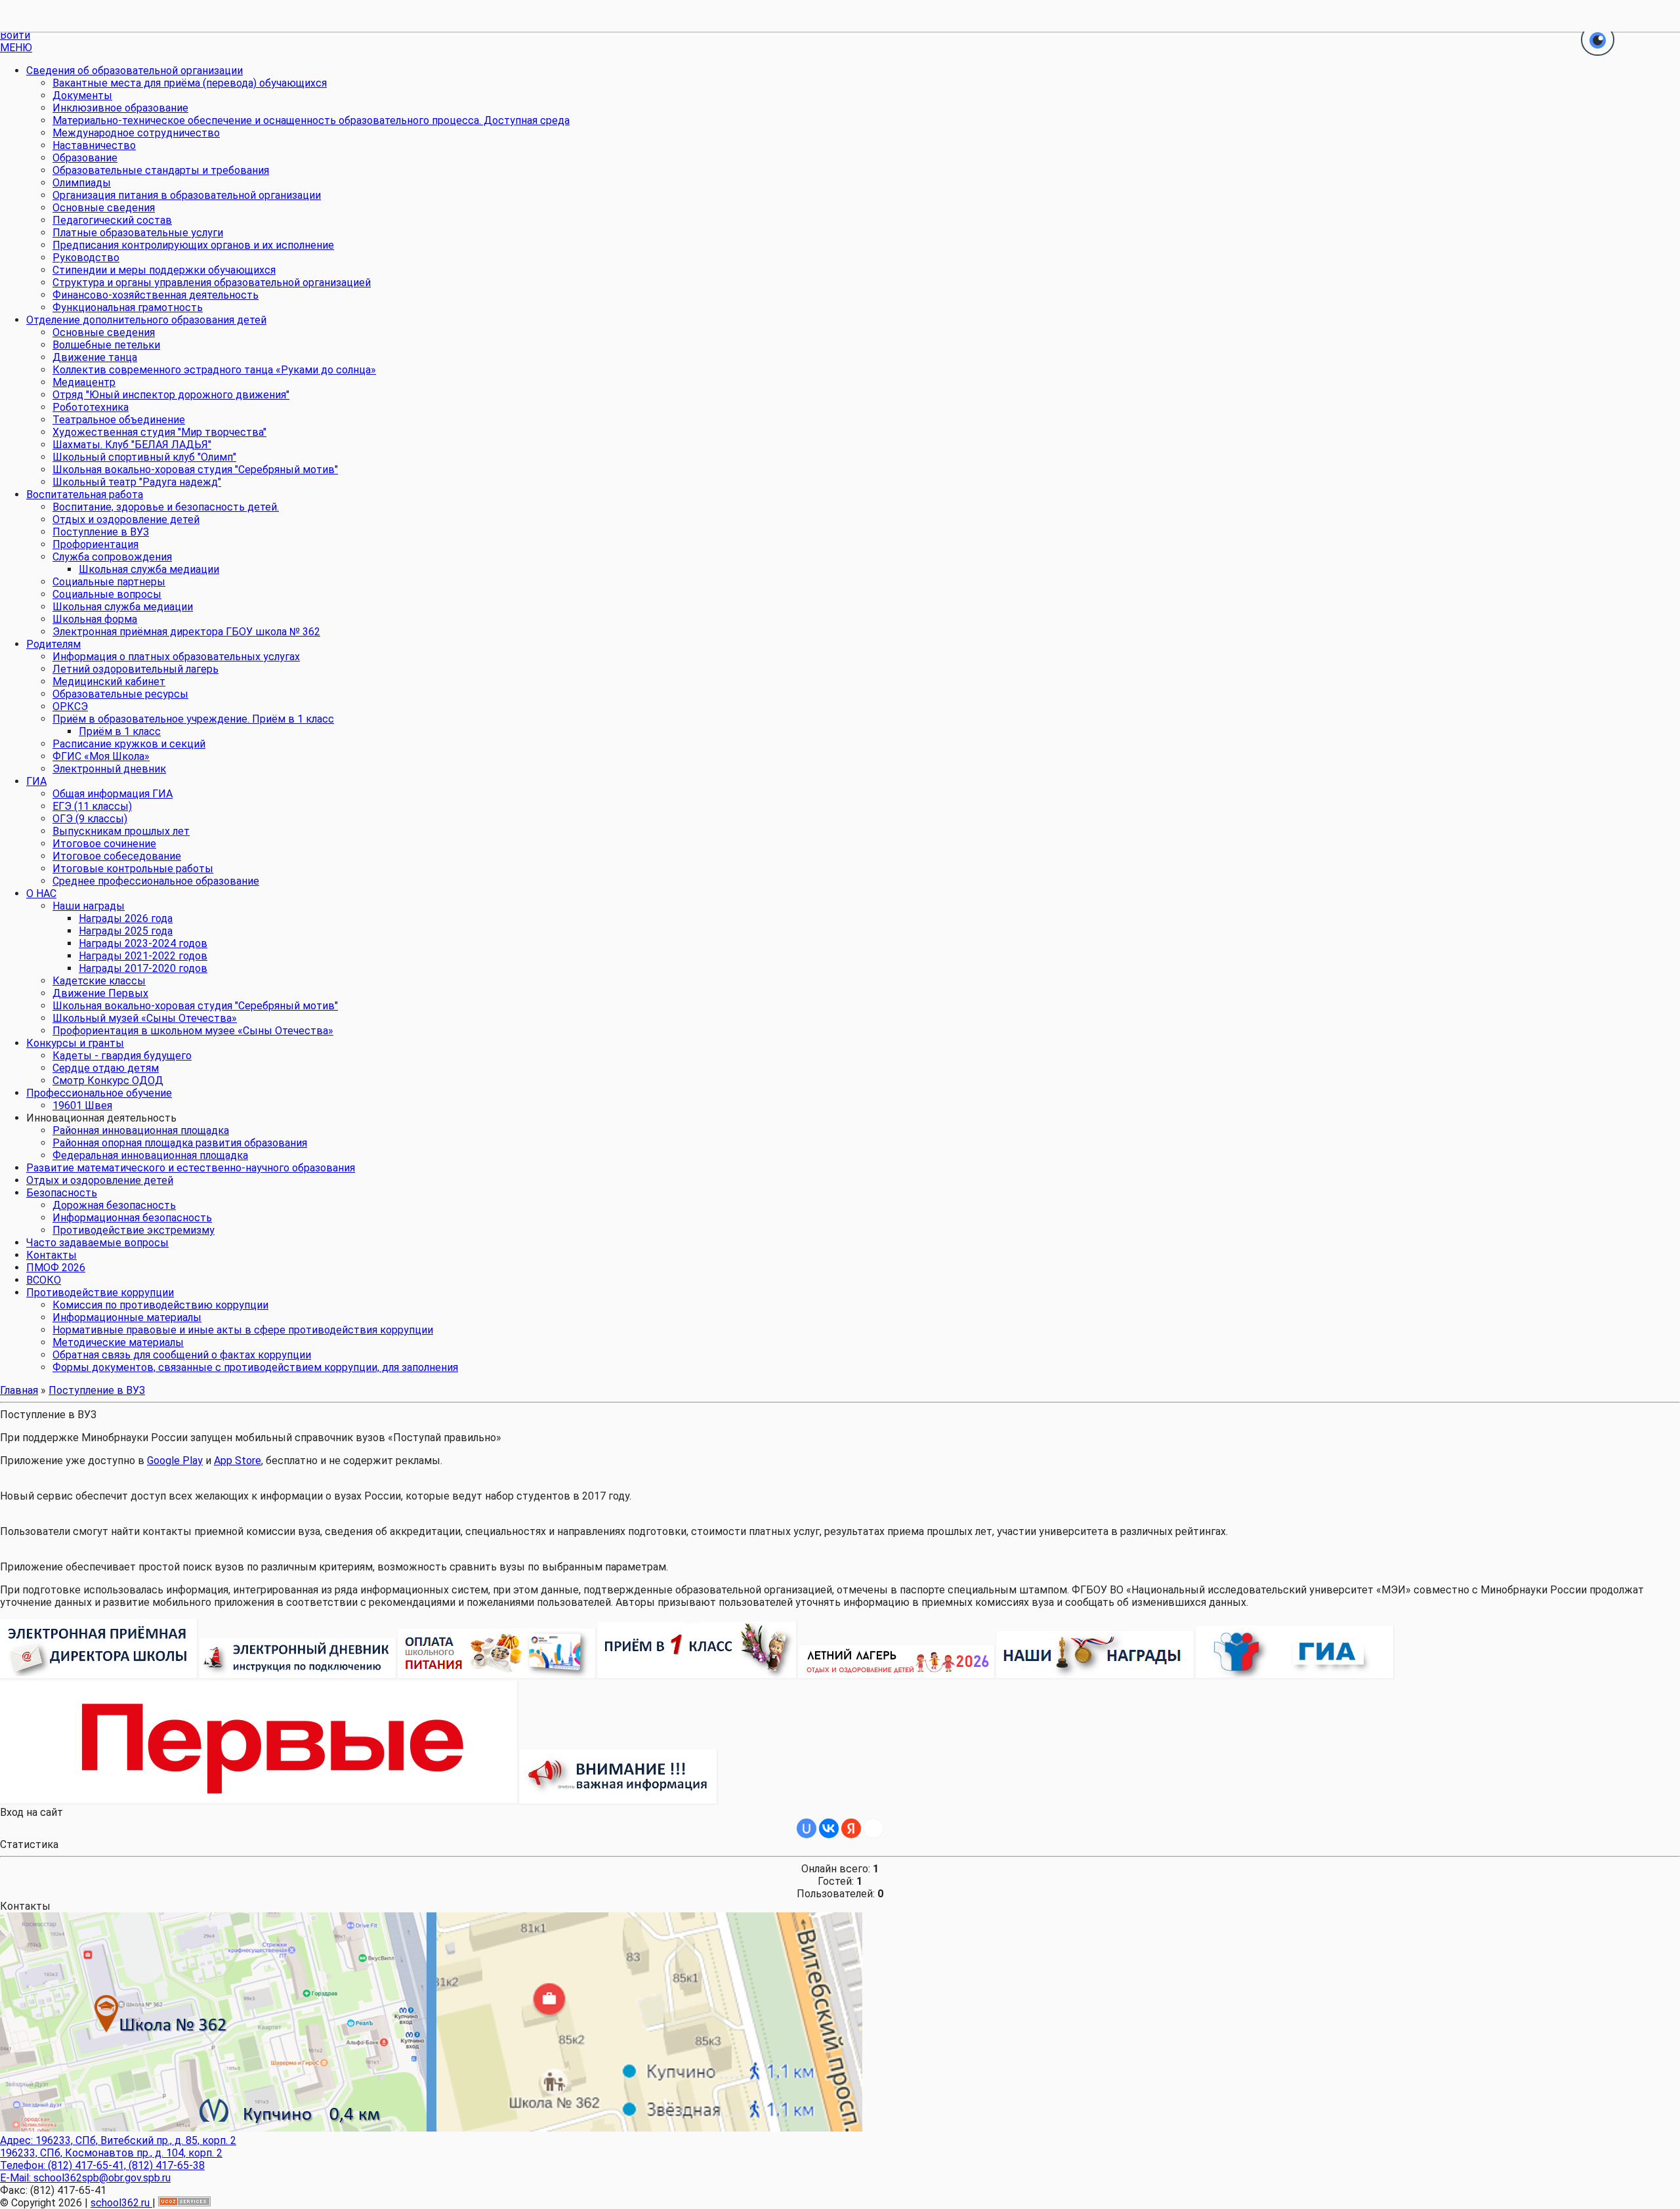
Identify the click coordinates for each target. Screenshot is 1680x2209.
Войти (15, 35)
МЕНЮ (16, 48)
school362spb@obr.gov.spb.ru (102, 2178)
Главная (19, 1390)
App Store (238, 1461)
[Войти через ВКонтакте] (829, 1828)
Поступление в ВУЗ (97, 1390)
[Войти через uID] (807, 1828)
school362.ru (121, 2203)
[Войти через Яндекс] (851, 1828)
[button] (1598, 41)
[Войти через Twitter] (873, 1828)
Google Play (175, 1461)
